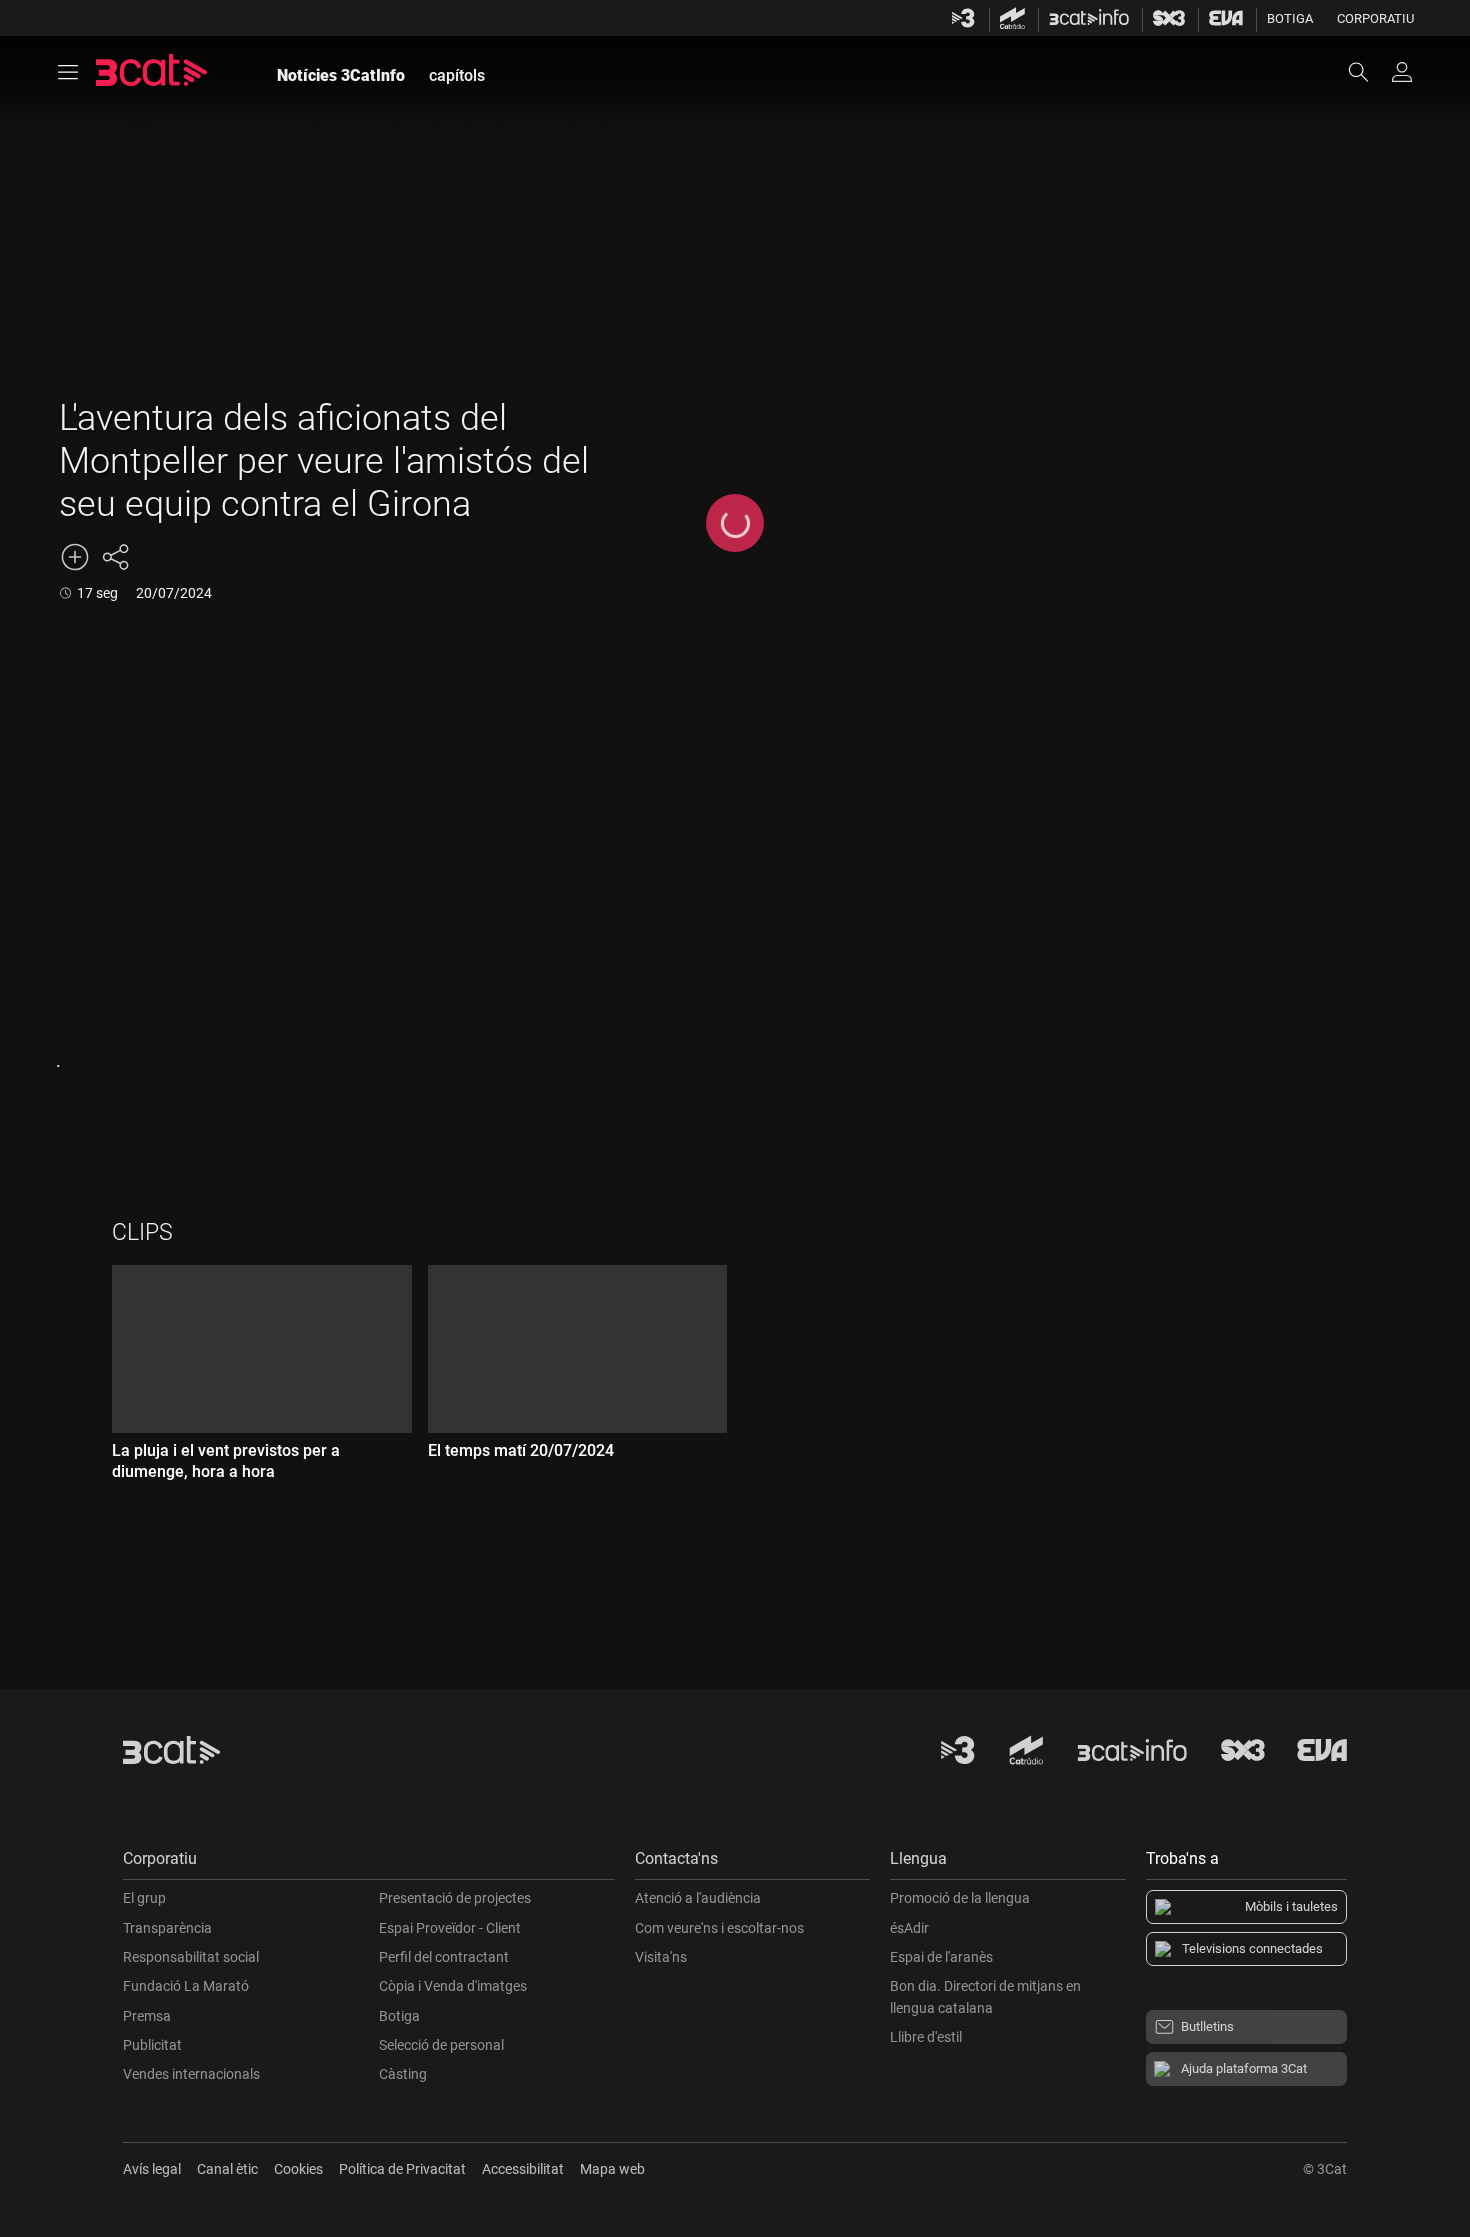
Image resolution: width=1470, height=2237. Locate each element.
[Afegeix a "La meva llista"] (75, 557)
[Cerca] (1368, 72)
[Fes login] (1402, 72)
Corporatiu (1375, 18)
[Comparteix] (115, 557)
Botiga (1290, 18)
